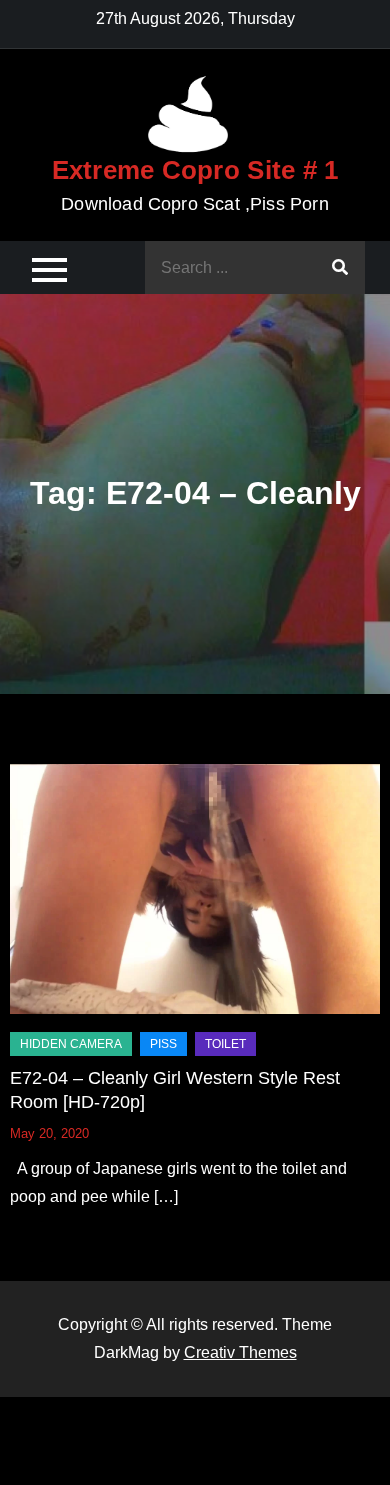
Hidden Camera (71, 1044)
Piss (163, 1044)
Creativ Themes (240, 1352)
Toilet (225, 1044)
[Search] (340, 267)
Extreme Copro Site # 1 (195, 170)
